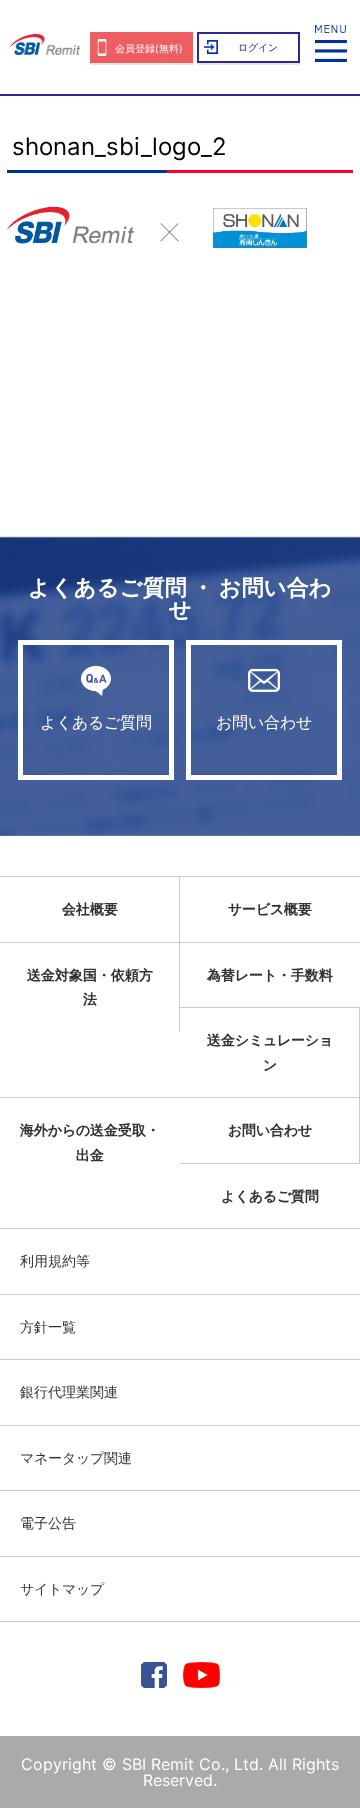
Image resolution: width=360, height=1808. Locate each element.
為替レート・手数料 (270, 974)
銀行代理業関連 (69, 1391)
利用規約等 (55, 1260)
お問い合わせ (264, 722)
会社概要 (90, 908)
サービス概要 (270, 908)
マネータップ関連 (76, 1457)
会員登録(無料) (149, 48)
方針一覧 (48, 1326)
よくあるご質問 (96, 722)
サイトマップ (62, 1588)
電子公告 (48, 1522)
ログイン (258, 47)
